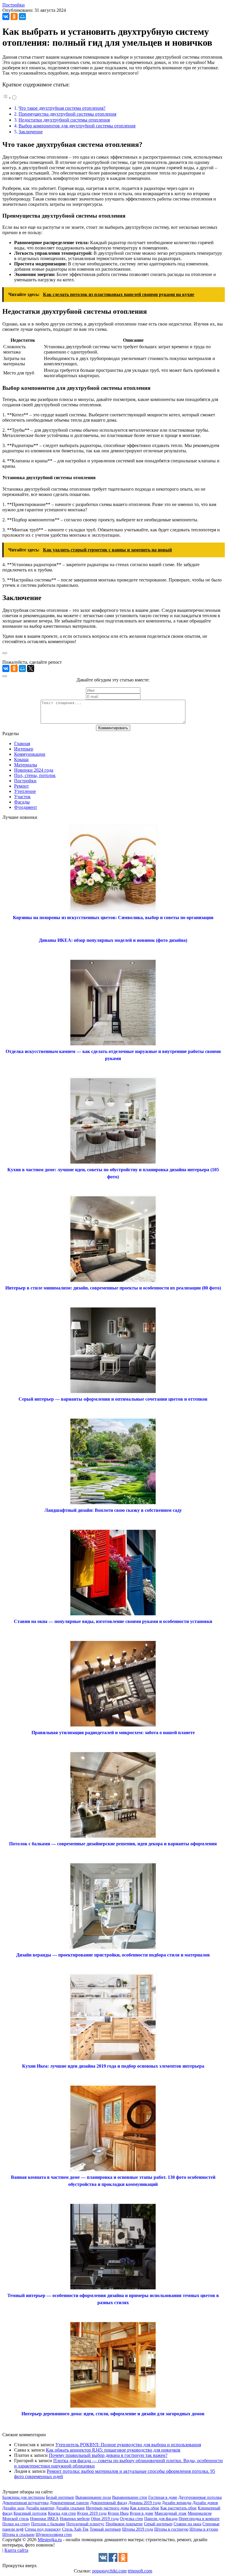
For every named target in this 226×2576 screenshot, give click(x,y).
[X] (31, 668)
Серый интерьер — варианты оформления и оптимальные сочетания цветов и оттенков (113, 1399)
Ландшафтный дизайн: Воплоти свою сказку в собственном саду (113, 1510)
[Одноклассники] (14, 17)
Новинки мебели (75, 2519)
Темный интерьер (105, 2529)
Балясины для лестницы (24, 2497)
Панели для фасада (161, 2519)
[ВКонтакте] (6, 17)
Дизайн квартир (40, 2508)
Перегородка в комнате (199, 2519)
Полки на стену (16, 2524)
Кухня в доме (142, 2513)
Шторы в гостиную (171, 2529)
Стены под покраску (43, 2529)
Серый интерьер (158, 2524)
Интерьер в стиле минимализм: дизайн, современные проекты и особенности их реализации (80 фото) (113, 1288)
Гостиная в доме (163, 2497)
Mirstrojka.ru (50, 2540)
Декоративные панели (69, 2503)
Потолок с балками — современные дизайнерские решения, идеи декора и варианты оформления (113, 1844)
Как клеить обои (145, 2508)
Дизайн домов (205, 2503)
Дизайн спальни (70, 2508)
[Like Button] (5, 653)
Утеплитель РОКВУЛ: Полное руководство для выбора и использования (128, 2445)
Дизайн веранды (177, 2503)
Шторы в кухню (204, 2529)
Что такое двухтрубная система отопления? (62, 108)
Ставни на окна (187, 2524)
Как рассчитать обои (178, 2508)
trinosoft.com (140, 2571)
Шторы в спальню (18, 2535)
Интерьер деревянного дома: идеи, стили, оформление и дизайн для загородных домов (113, 2414)
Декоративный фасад (109, 2503)
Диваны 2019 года (144, 2503)
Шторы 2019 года (138, 2529)
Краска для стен (62, 2513)
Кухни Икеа (118, 2513)
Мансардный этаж (171, 2513)
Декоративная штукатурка (25, 2503)
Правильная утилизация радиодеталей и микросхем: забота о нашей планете (113, 1733)
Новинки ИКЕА (44, 2519)
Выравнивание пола (93, 2497)
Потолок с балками (48, 2524)
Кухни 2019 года (92, 2513)
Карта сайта (16, 2550)
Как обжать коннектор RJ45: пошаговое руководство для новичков (113, 2450)
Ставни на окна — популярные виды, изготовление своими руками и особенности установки (113, 1621)
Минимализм (200, 2513)
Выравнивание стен (130, 2497)
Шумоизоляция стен (54, 2535)
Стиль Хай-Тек (75, 2529)
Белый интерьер (60, 2497)
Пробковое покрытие (124, 2524)
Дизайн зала (13, 2508)
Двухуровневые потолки (200, 2497)
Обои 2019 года (105, 2519)
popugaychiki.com (109, 2571)
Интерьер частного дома (107, 2508)
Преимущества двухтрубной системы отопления (67, 114)
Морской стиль (16, 2519)
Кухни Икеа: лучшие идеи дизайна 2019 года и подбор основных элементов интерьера (113, 2066)
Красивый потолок (30, 2513)
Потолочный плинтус (85, 2524)
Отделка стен (131, 2519)
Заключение (31, 132)
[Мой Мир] (22, 17)
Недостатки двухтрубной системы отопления (64, 120)
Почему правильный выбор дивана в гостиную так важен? (108, 2455)
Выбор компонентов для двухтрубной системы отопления (77, 126)
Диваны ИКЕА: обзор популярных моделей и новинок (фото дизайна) (113, 940)
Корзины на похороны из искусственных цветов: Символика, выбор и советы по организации (113, 917)
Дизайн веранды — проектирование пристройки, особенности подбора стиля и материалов (113, 1955)
